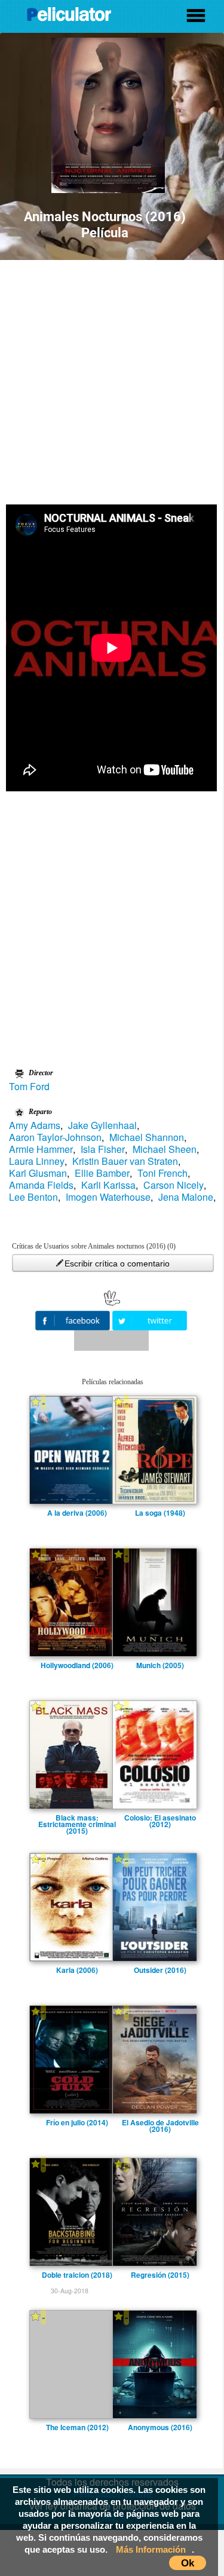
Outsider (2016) (160, 1970)
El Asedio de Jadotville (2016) (160, 2122)
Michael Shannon (147, 1137)
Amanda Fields (41, 1185)
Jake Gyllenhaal (102, 1125)
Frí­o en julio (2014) (77, 2122)
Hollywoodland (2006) (77, 1665)
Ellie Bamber (102, 1173)
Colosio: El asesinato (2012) (160, 1818)
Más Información (151, 2549)
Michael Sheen (165, 1149)
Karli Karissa (108, 1185)
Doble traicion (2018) (77, 2275)
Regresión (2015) (160, 2275)
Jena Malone (186, 1197)
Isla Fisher (103, 1149)
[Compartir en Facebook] (74, 1319)
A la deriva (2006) (77, 1513)
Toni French (162, 1173)
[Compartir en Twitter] (150, 1319)
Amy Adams (35, 1125)
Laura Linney (37, 1161)
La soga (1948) (160, 1513)
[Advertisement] (112, 378)
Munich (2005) (160, 1665)
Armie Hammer (41, 1149)
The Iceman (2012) (77, 2427)
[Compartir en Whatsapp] (111, 1341)
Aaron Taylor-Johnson (55, 1137)
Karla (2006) (77, 1970)
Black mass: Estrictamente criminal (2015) (77, 1818)
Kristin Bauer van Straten (125, 1161)
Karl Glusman (38, 1173)
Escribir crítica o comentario (117, 1263)
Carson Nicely (174, 1185)
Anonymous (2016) (160, 2427)
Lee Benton (33, 1197)
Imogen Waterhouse (108, 1197)
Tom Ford (29, 1087)
